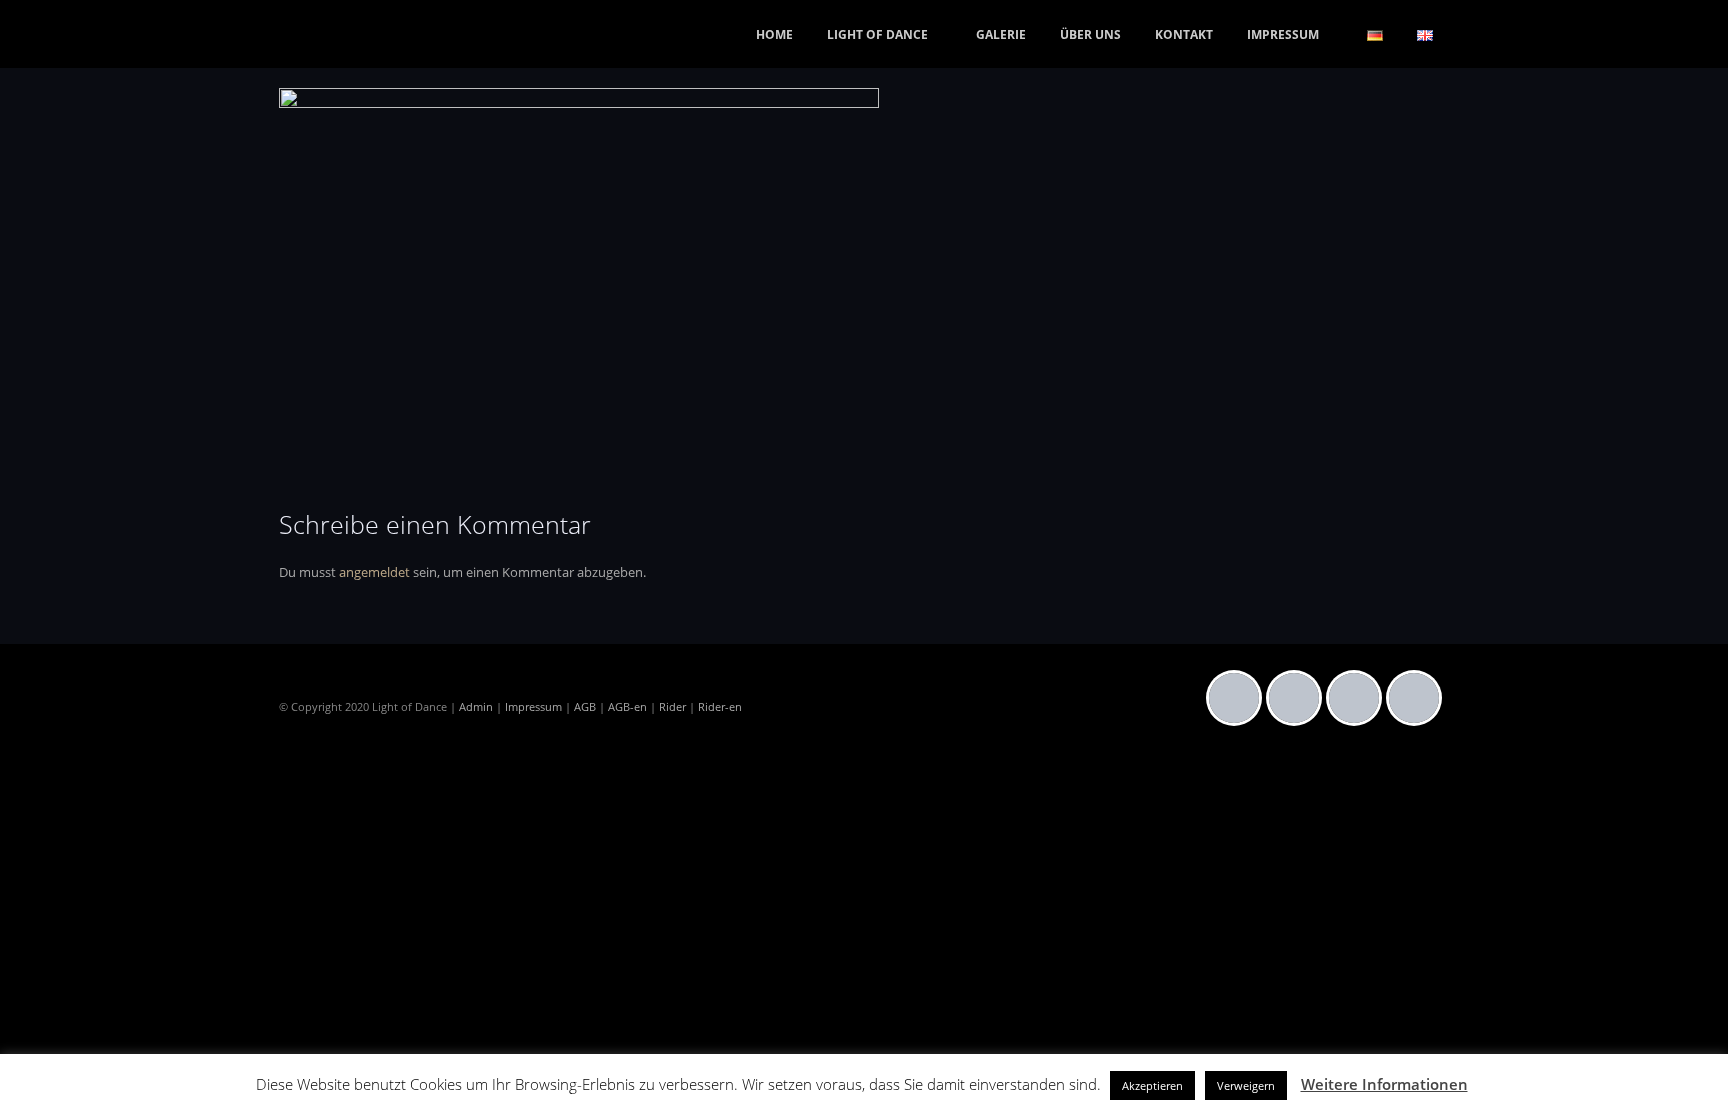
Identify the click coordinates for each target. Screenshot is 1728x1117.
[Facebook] (1239, 698)
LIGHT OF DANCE (877, 34)
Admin (476, 707)
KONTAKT (1184, 34)
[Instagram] (1299, 698)
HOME (774, 34)
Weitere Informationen (1384, 1084)
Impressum (533, 707)
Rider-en (720, 707)
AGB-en (627, 707)
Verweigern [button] (1246, 1085)
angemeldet (374, 572)
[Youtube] (1419, 698)
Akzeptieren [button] (1152, 1085)
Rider (672, 707)
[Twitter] (1359, 698)
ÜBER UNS (1090, 34)
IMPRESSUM (1283, 34)
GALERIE (1001, 34)
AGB (585, 707)
